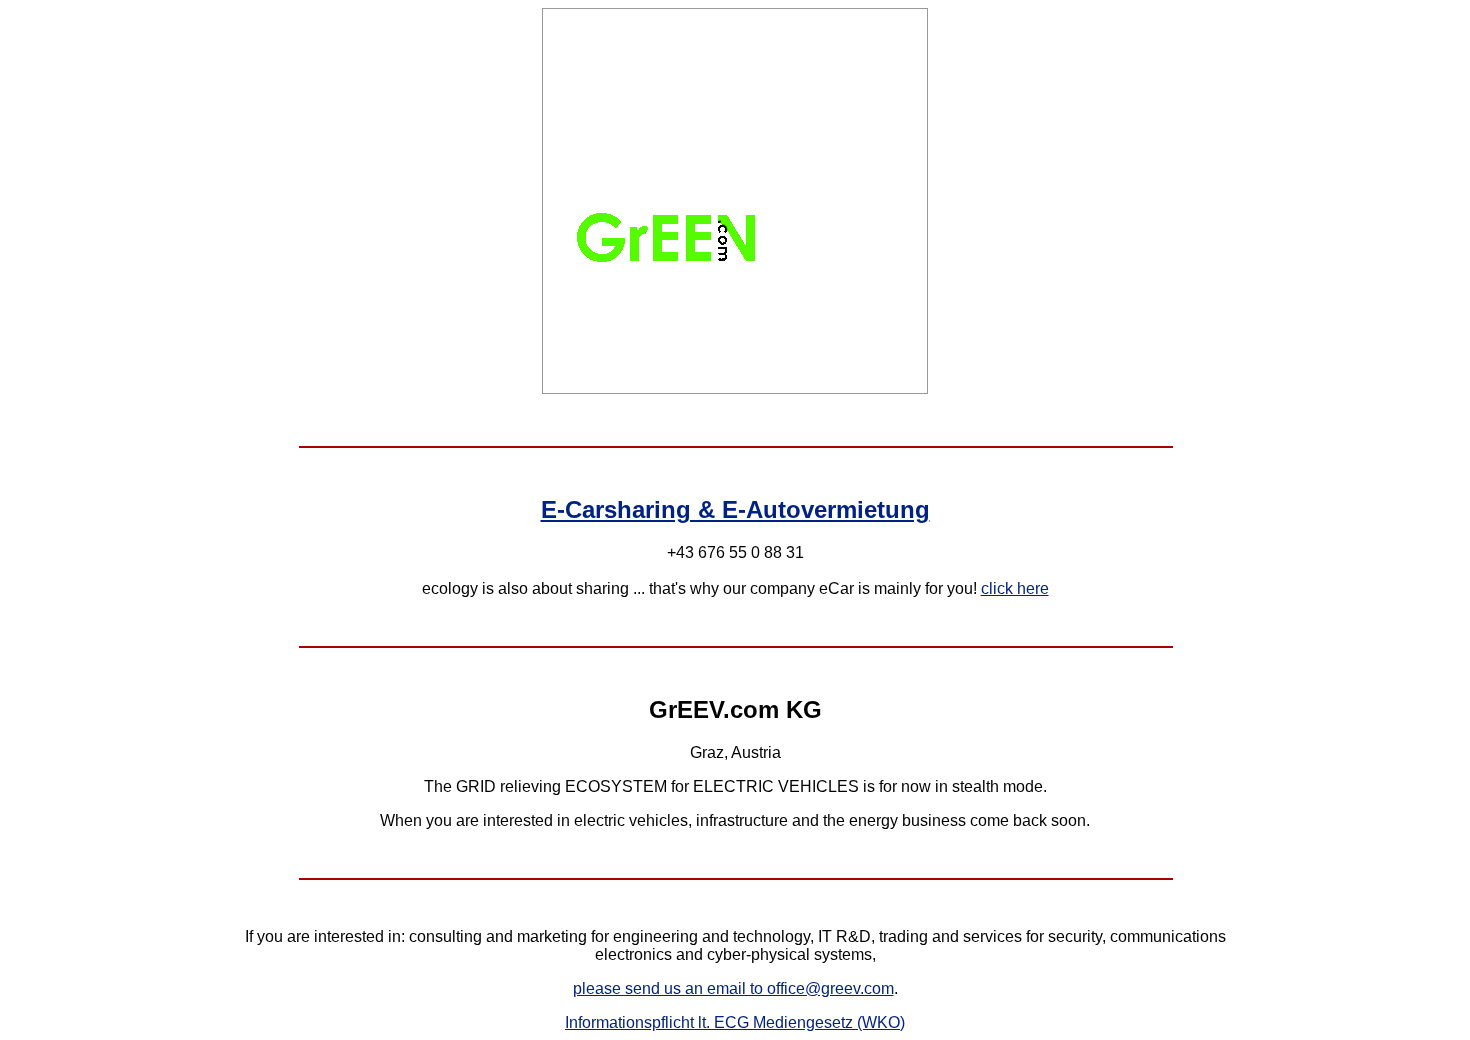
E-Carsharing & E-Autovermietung (735, 509)
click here (1015, 588)
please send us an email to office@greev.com (733, 988)
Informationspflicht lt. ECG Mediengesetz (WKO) (735, 1022)
